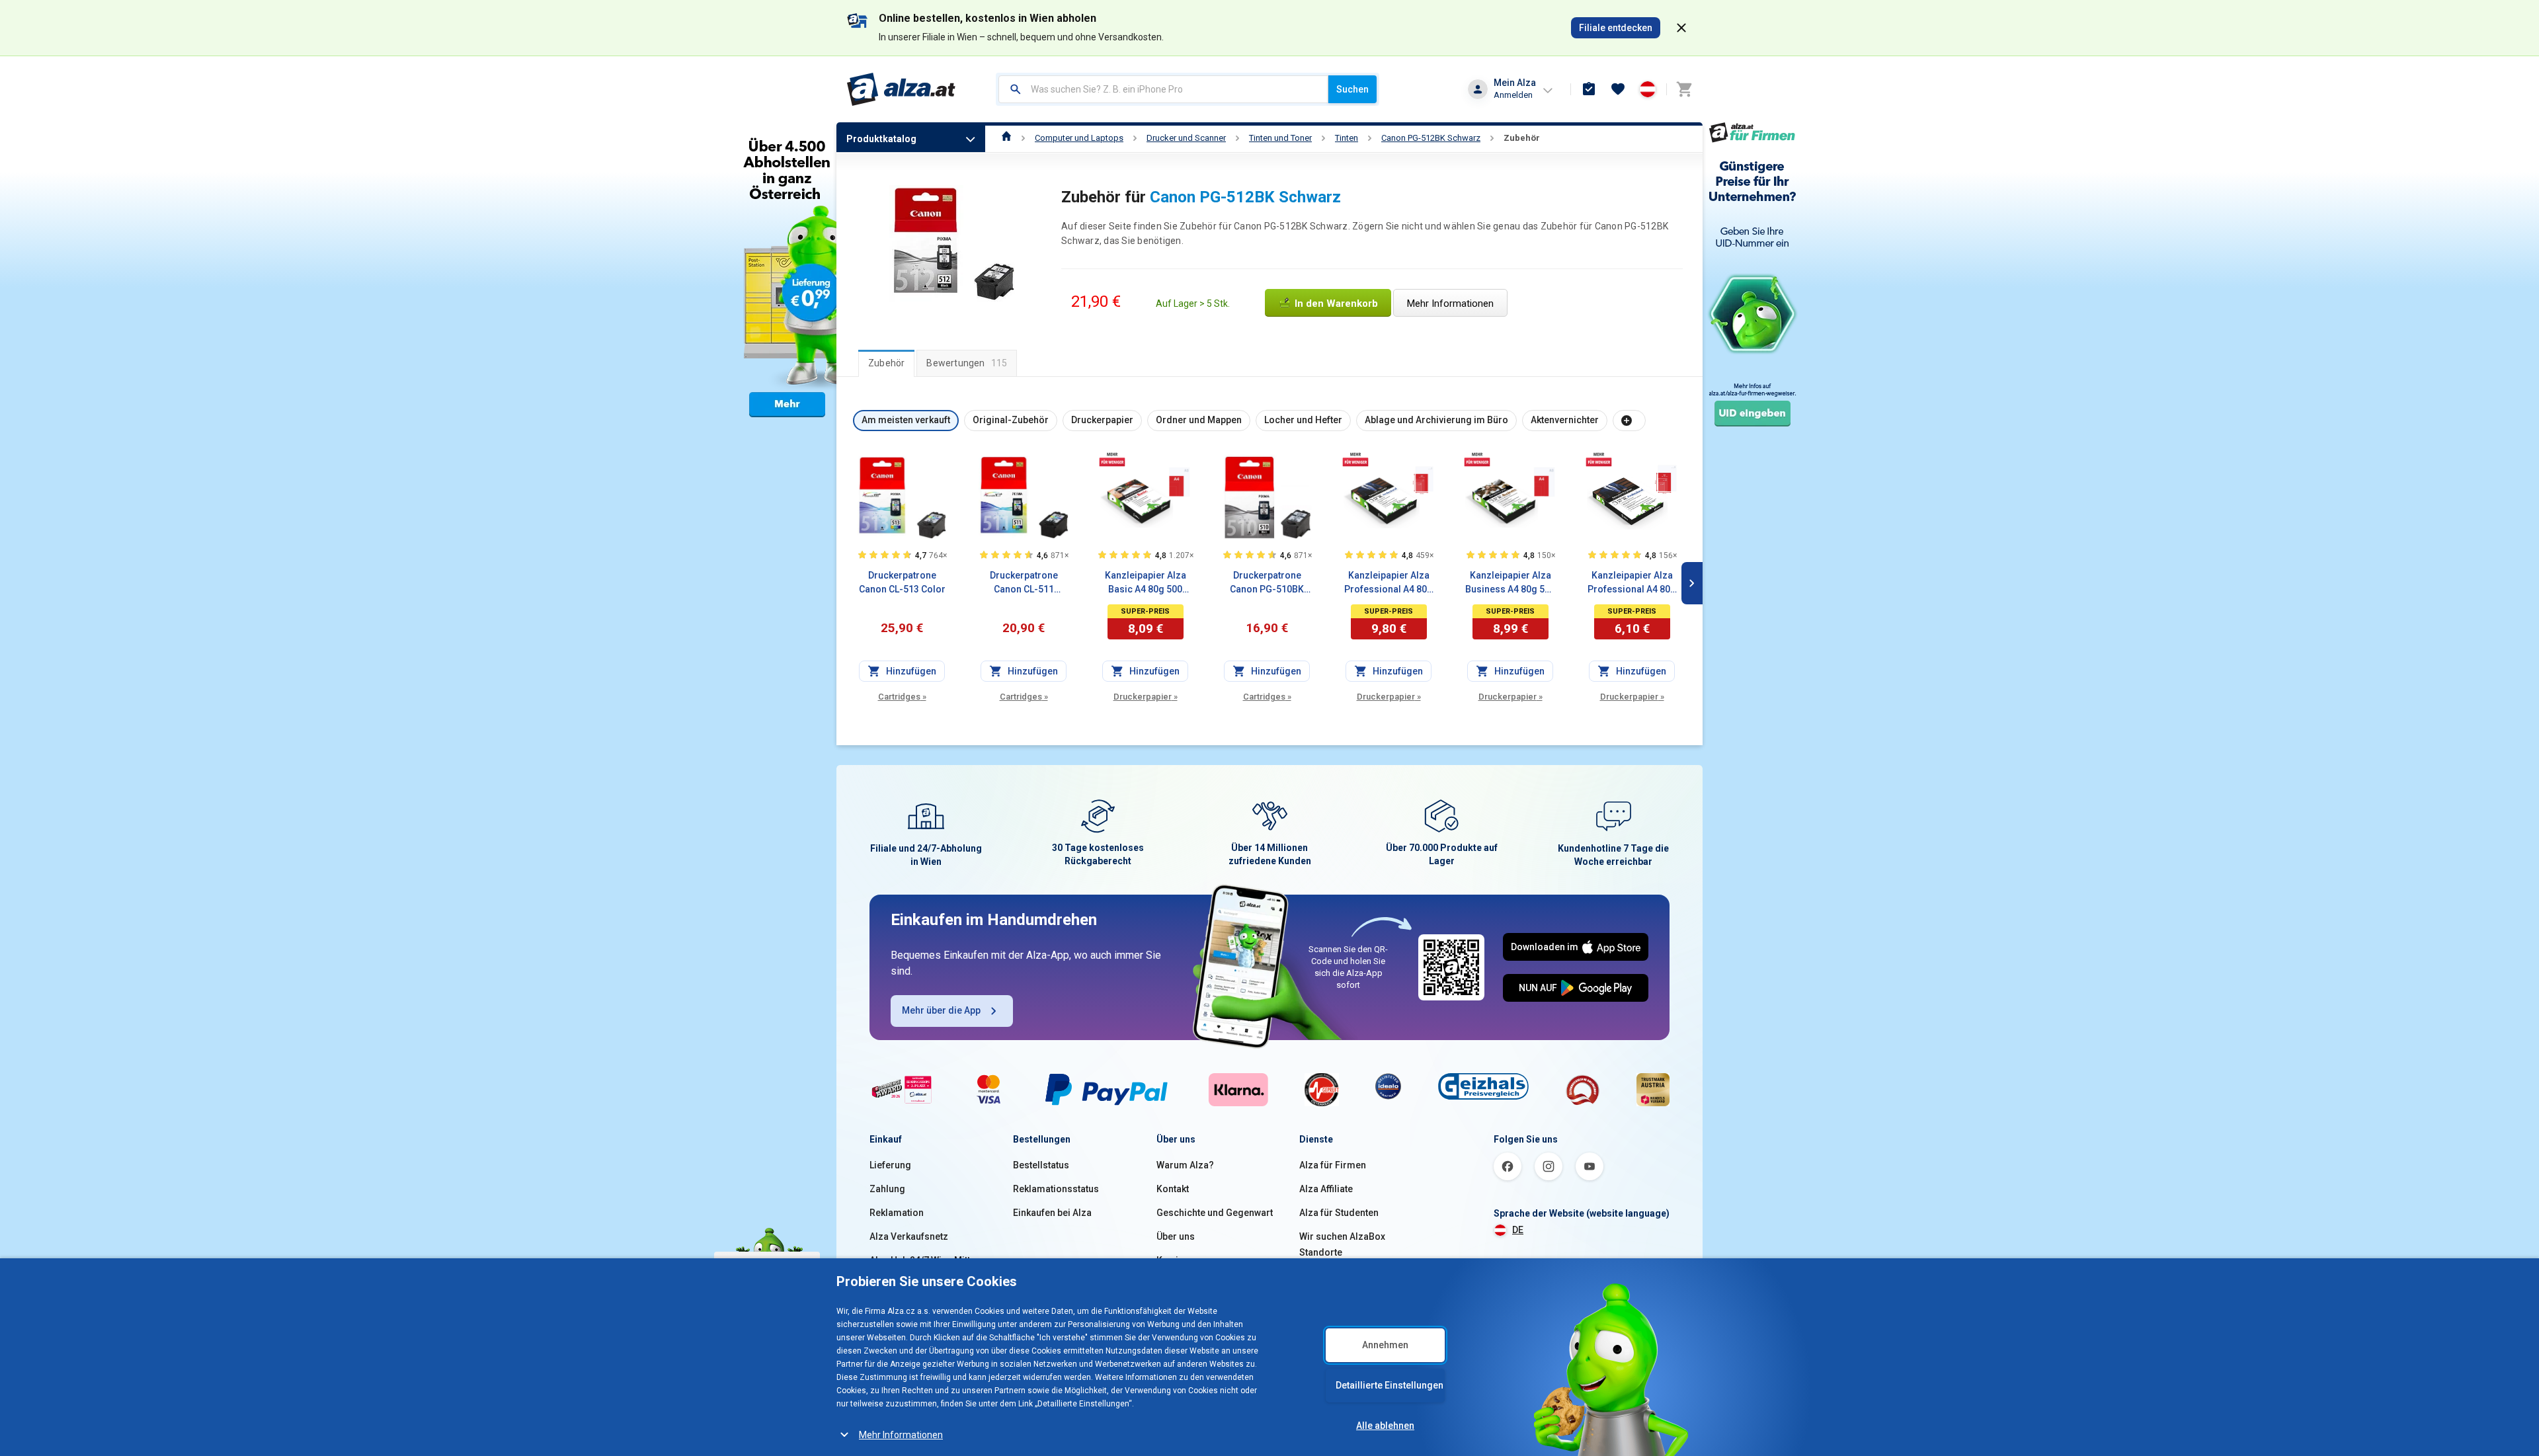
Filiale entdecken (1616, 28)
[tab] (886, 363)
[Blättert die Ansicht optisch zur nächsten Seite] (1692, 583)
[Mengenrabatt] (1112, 459)
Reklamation (897, 1213)
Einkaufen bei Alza (1052, 1213)
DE (1518, 1230)
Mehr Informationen (901, 1435)
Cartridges (902, 697)
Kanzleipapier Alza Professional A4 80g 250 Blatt (1632, 583)
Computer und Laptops (1079, 138)
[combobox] (1163, 89)
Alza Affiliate (1326, 1189)
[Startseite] (1007, 138)
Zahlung (887, 1189)
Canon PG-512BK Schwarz (1431, 138)
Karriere (1175, 1260)
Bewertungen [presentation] (967, 363)
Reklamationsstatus (1056, 1189)
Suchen (1352, 89)
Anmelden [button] (1513, 95)
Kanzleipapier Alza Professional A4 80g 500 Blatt (1389, 583)
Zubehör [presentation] (886, 363)
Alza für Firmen (1333, 1165)
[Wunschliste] (1618, 89)
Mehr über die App (941, 1010)
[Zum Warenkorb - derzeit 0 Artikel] (1684, 89)
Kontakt (1173, 1189)
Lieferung (890, 1165)
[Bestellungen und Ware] (1589, 89)
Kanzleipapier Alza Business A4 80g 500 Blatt (1510, 583)
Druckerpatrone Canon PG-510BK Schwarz (1267, 583)
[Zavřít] (1681, 28)
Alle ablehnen (1385, 1426)
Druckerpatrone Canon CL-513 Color (902, 582)
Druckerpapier (1146, 697)
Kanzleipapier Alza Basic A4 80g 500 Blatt (1146, 583)
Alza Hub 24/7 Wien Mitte (922, 1260)
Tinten (1347, 138)
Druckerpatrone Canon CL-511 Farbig (1024, 583)
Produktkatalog (881, 139)
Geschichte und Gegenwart (1215, 1213)
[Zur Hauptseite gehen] (902, 89)
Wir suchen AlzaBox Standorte (1342, 1244)
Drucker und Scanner (1186, 138)
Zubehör (1522, 138)
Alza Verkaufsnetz (909, 1236)
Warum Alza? (1185, 1165)
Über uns (1176, 1236)
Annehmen (1385, 1345)
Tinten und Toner (1280, 138)
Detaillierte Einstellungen (1390, 1385)
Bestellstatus (1041, 1165)
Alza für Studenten (1339, 1213)
